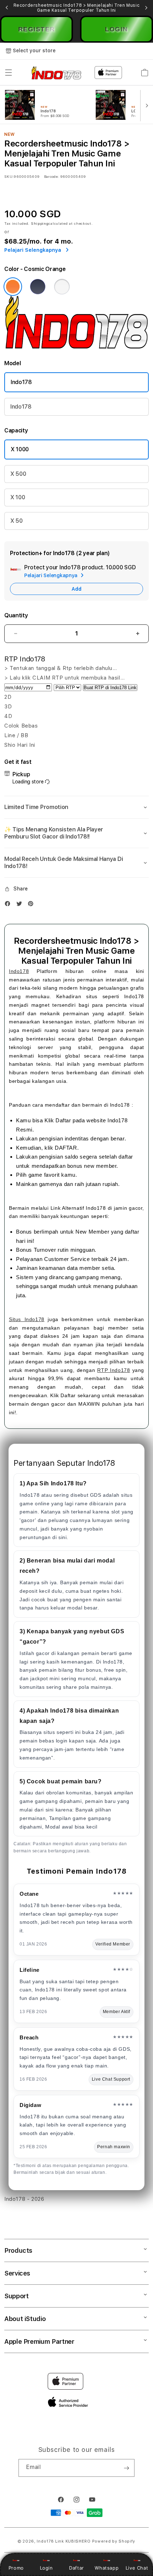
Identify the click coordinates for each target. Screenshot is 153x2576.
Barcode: (51, 176)
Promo (16, 2568)
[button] (9, 73)
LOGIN (117, 29)
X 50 (17, 521)
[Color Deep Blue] (38, 287)
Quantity (16, 615)
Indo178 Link (50, 2541)
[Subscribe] (126, 2468)
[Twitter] (21, 905)
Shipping (40, 223)
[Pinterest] (32, 905)
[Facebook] (9, 905)
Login (46, 2568)
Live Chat (137, 2568)
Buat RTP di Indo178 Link (110, 688)
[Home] (56, 73)
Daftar (76, 2568)
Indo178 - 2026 (24, 2199)
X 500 (18, 474)
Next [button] (146, 8)
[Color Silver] (62, 287)
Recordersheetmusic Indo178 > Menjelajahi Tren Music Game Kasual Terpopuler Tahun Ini (77, 8)
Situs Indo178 (27, 1319)
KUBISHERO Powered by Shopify (101, 2541)
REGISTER (37, 29)
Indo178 (21, 382)
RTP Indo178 (114, 1370)
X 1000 (20, 449)
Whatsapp (107, 2568)
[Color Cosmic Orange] (13, 287)
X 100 (18, 497)
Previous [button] (7, 8)
